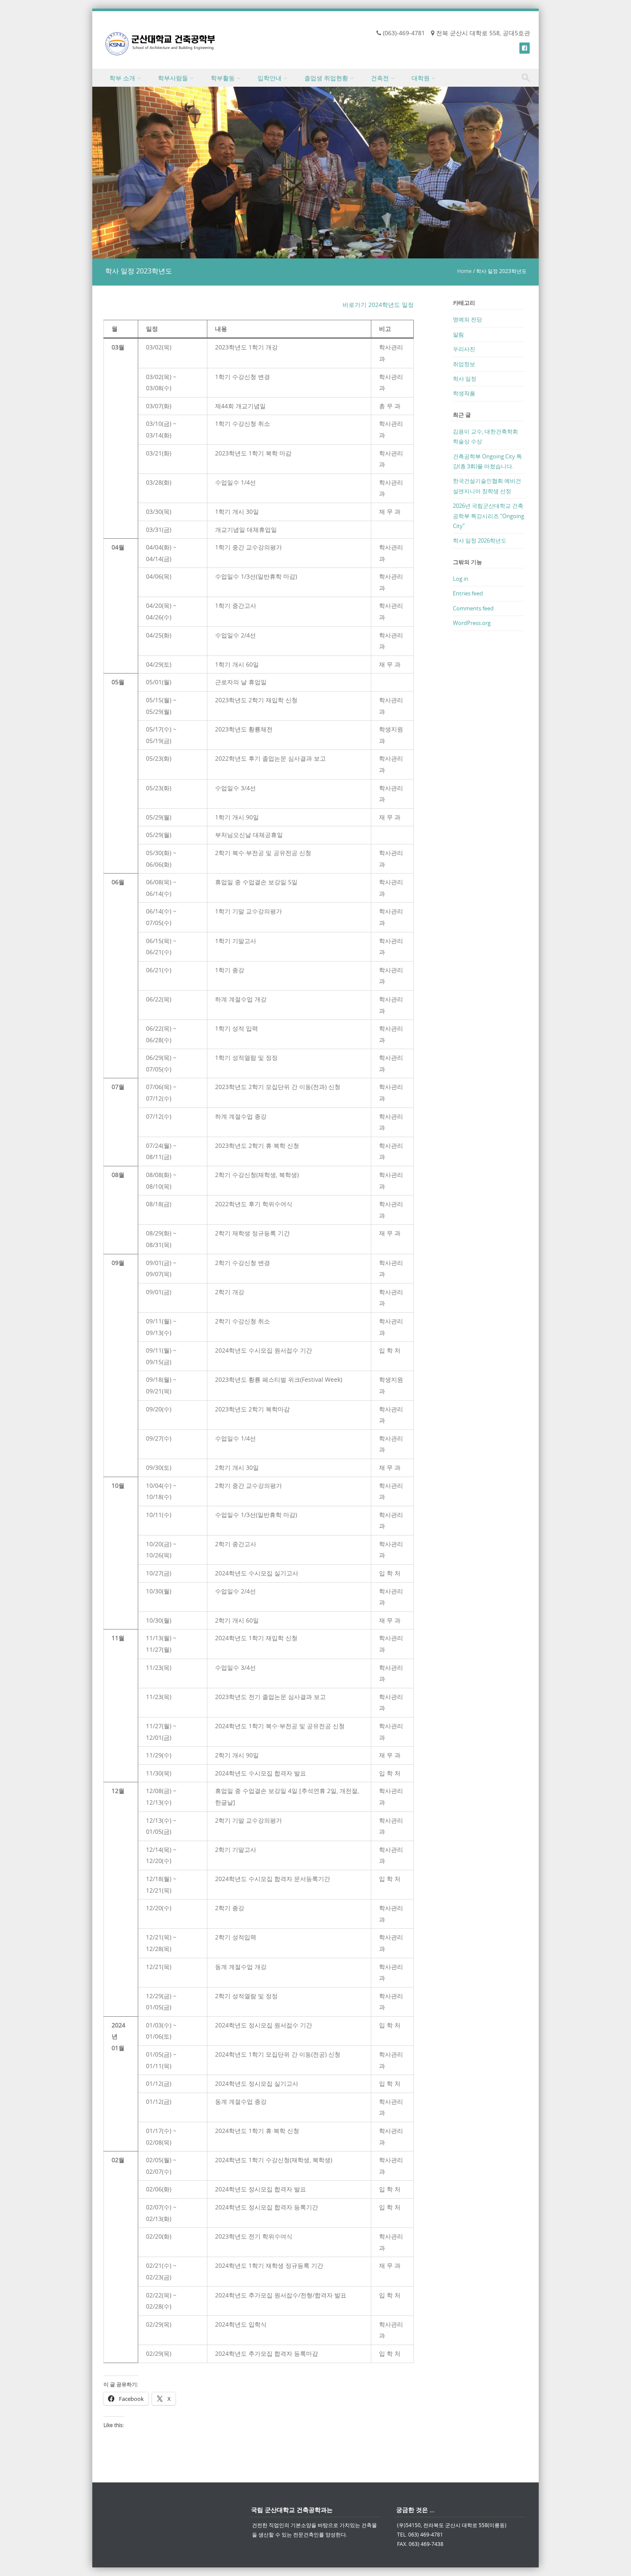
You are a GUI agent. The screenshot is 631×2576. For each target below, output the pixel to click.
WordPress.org (472, 623)
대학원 (421, 78)
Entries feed (468, 593)
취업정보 (464, 364)
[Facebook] (525, 48)
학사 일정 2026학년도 (480, 540)
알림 (458, 334)
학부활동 (223, 78)
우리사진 (464, 349)
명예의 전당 (467, 319)
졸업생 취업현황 (326, 78)
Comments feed (473, 608)
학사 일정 (465, 379)
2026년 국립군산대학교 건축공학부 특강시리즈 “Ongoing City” (488, 516)
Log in (461, 579)
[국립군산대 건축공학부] (160, 44)
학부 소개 (122, 78)
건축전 (380, 78)
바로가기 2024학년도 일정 (378, 305)
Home (464, 271)
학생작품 (464, 393)
